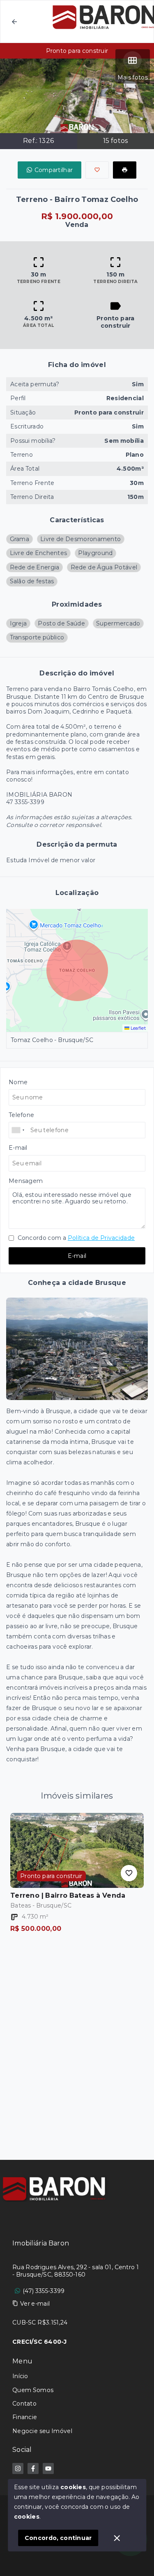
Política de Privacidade (101, 1238)
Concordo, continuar (58, 2538)
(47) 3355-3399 (44, 2291)
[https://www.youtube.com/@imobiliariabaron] (48, 2468)
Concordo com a (75, 1238)
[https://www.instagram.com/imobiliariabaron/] (18, 2468)
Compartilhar (54, 170)
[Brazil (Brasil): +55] (18, 1130)
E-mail (77, 1256)
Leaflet (138, 1028)
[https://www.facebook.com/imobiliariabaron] (33, 2468)
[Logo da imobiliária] (55, 2189)
